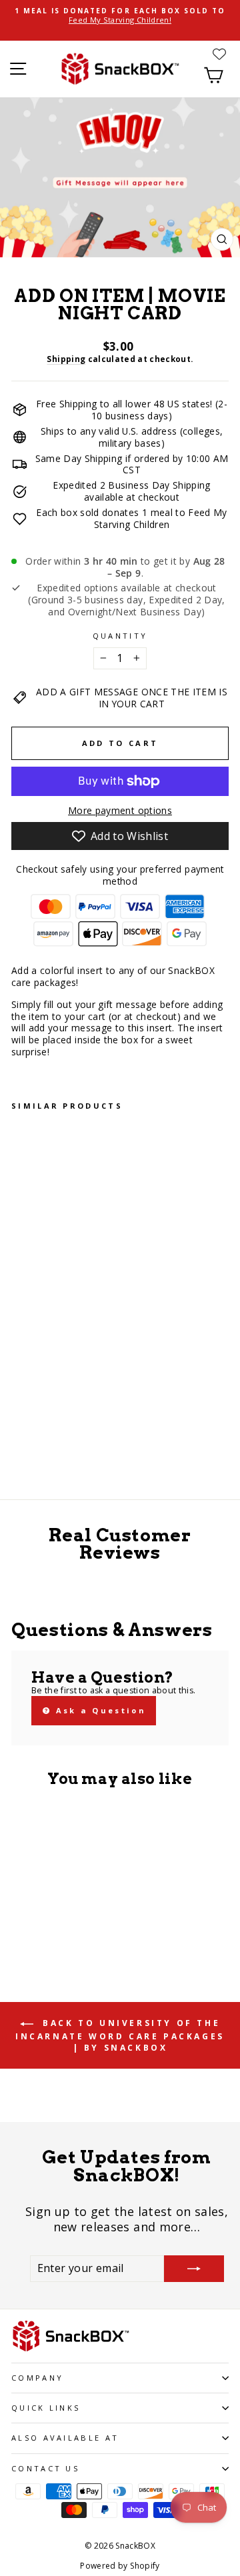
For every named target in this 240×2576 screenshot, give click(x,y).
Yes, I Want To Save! (180, 1324)
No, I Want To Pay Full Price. (180, 1343)
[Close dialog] (233, 1216)
